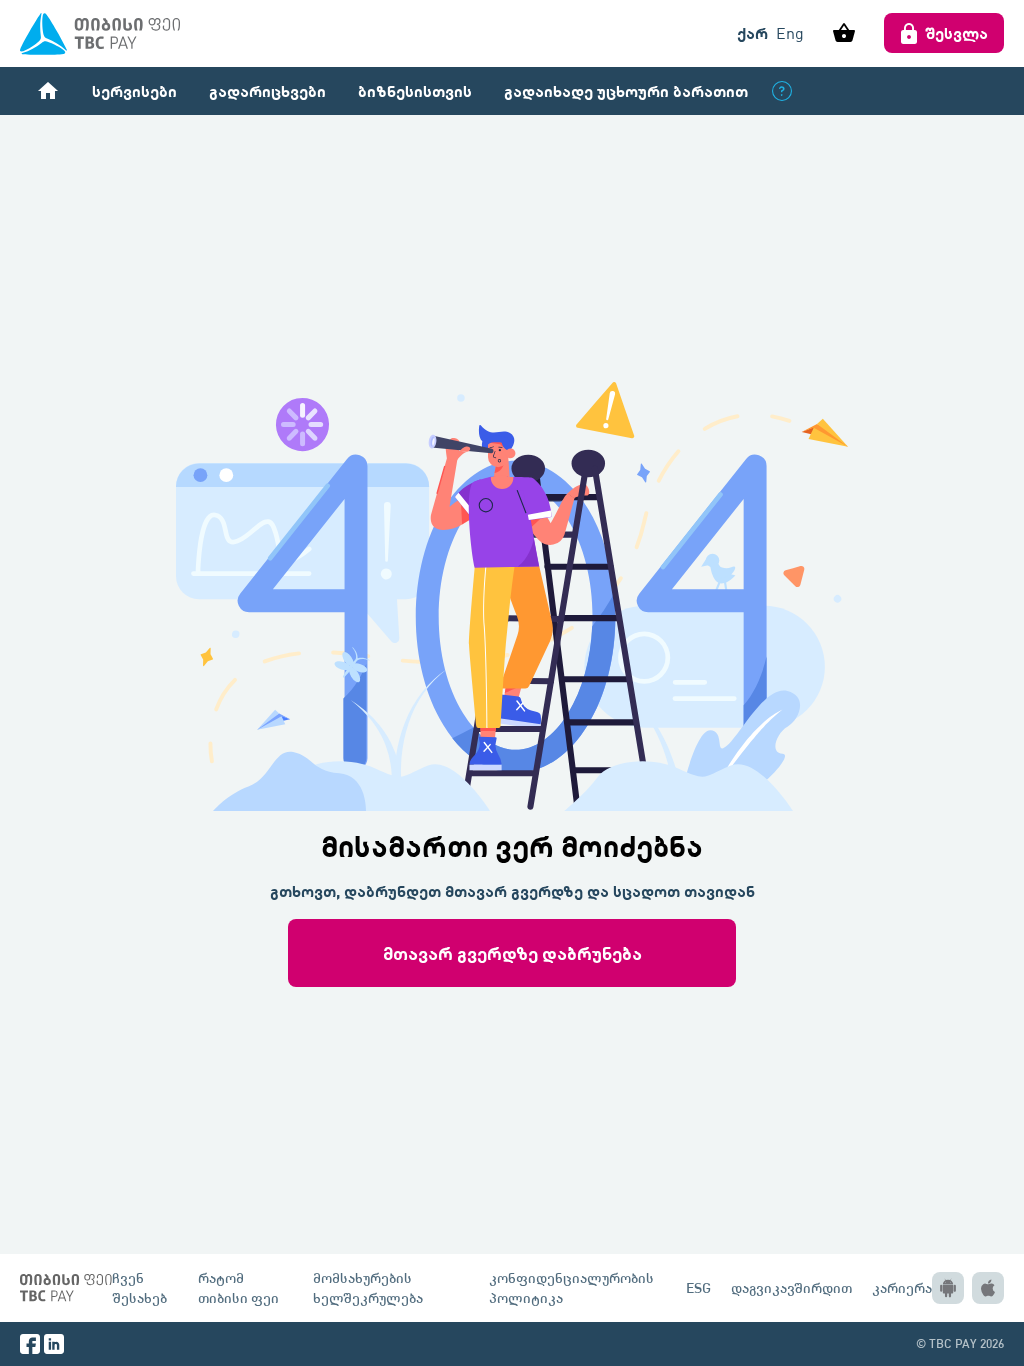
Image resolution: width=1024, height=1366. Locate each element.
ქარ (752, 32)
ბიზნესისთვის (415, 90)
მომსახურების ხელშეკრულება (368, 1287)
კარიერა (902, 1287)
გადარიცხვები (267, 90)
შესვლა (957, 32)
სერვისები (134, 90)
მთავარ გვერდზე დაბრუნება (512, 952)
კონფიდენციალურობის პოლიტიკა (571, 1287)
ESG (698, 1287)
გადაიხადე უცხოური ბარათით (626, 90)
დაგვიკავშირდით (791, 1287)
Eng (790, 33)
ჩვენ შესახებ (139, 1287)
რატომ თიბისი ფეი (238, 1287)
